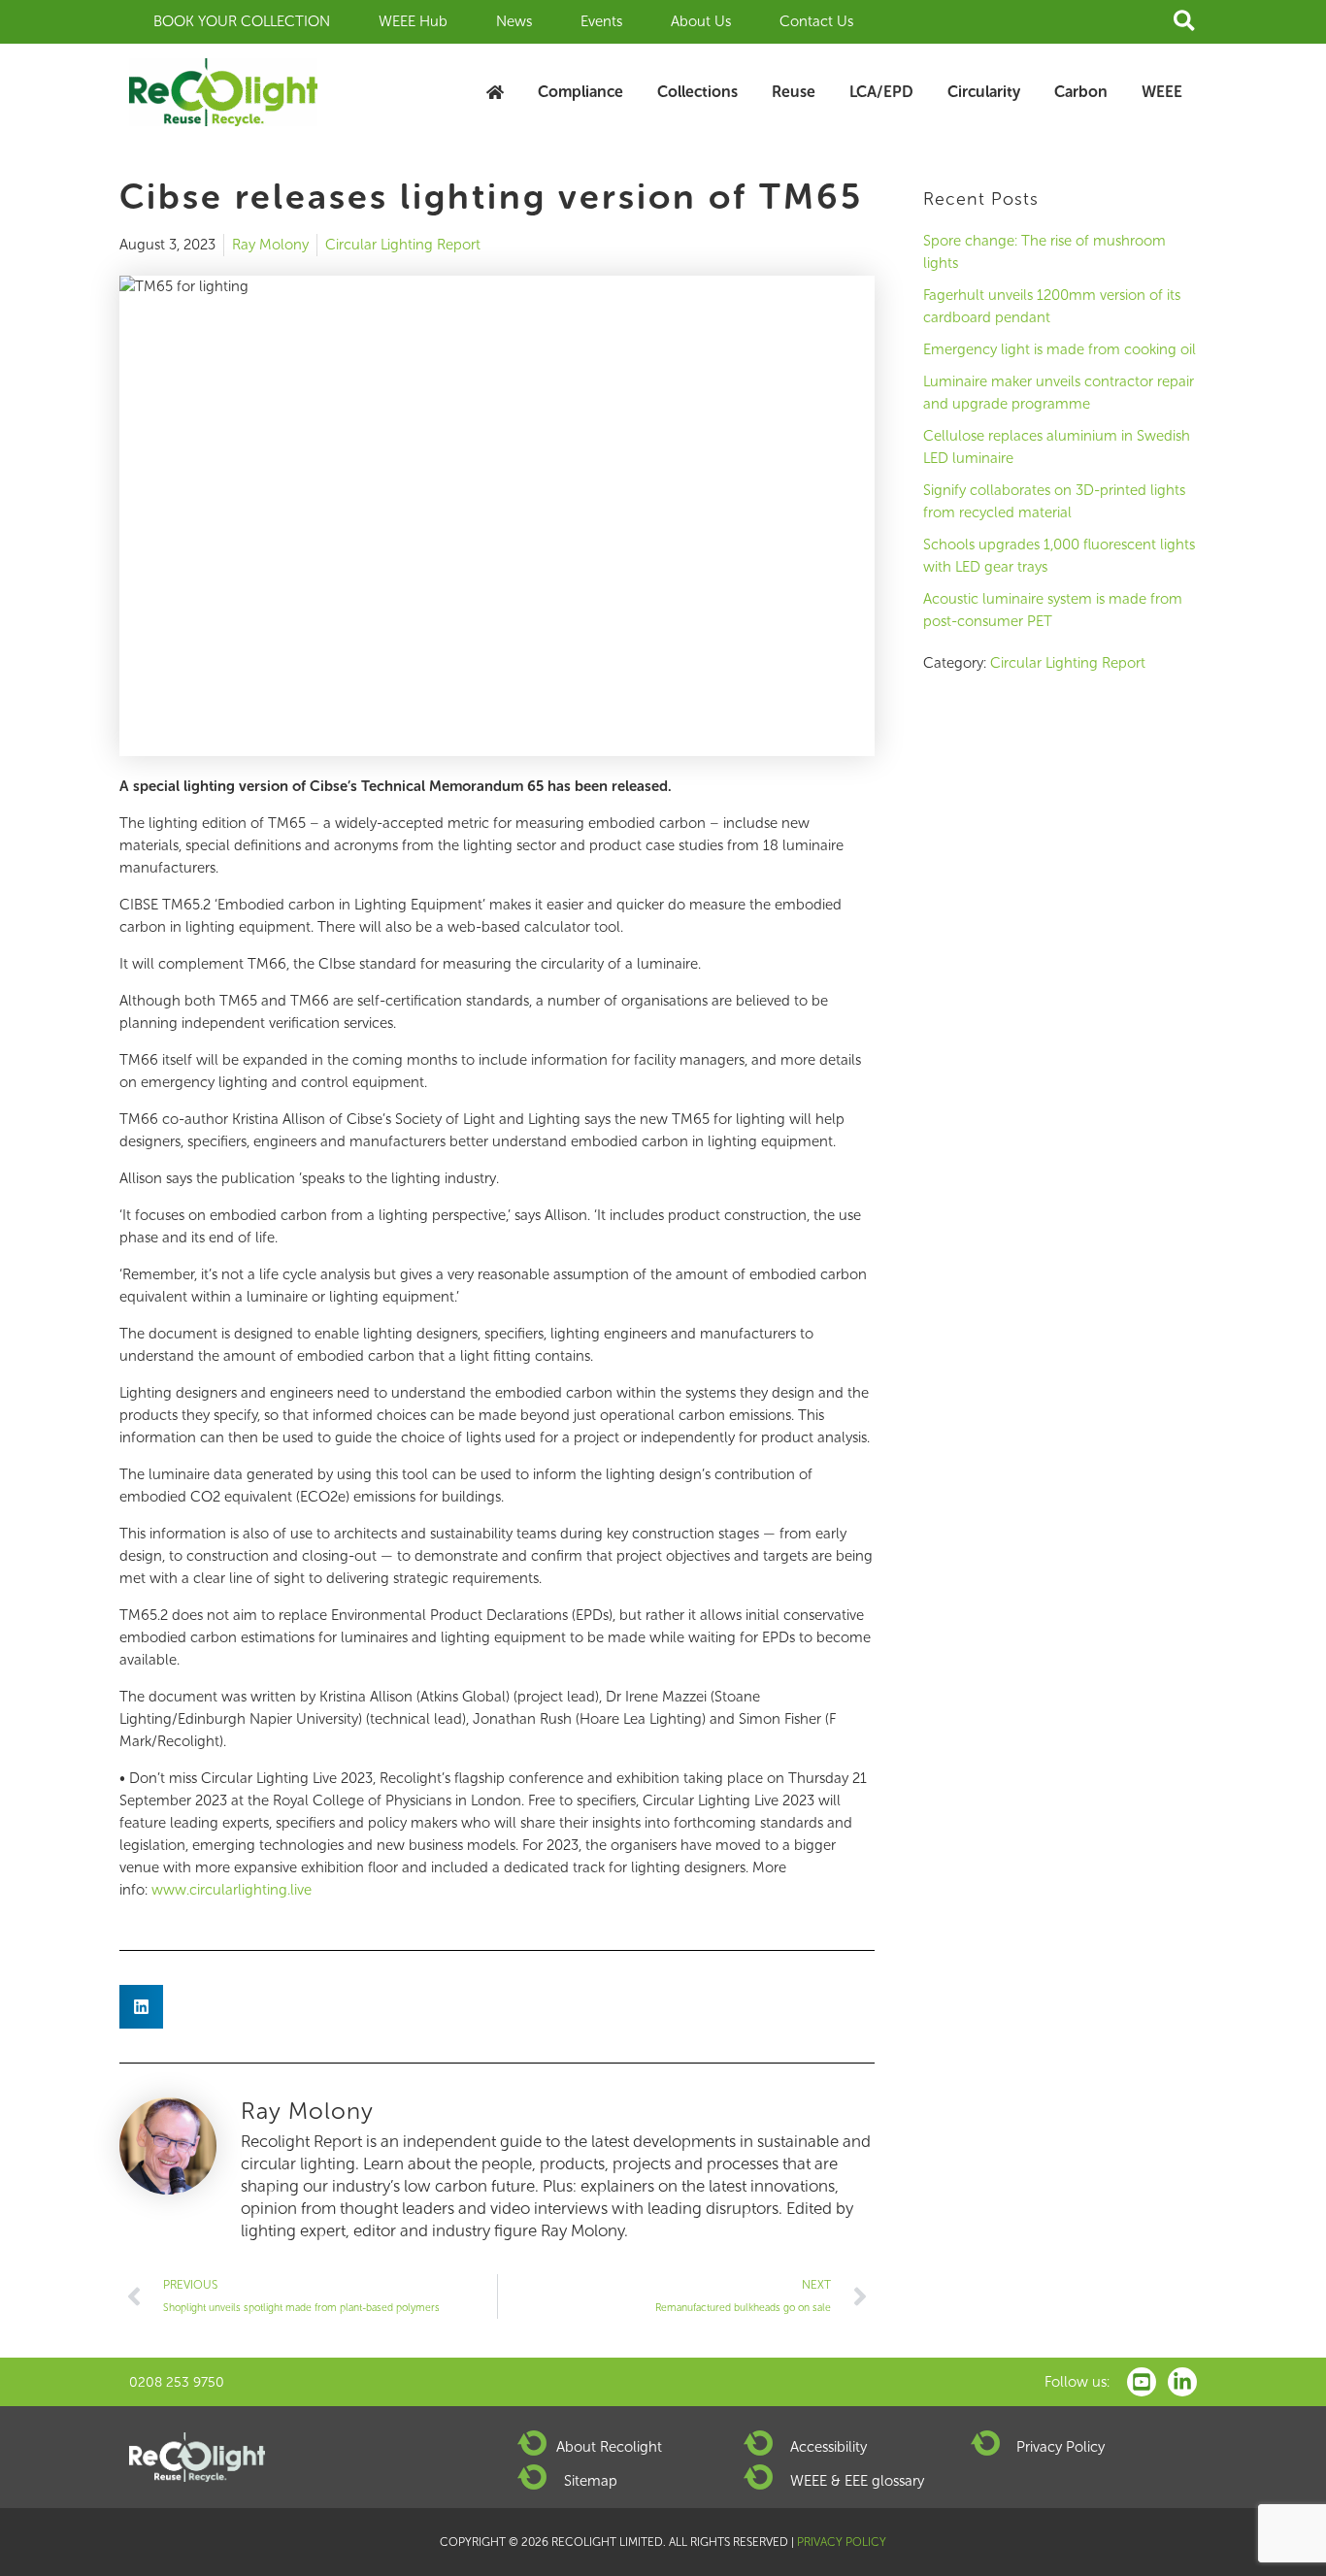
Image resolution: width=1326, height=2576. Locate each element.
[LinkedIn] (1182, 2382)
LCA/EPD (881, 92)
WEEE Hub (413, 21)
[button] (1185, 22)
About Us (701, 21)
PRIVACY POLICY (842, 2542)
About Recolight (609, 2447)
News (514, 21)
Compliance (580, 92)
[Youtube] (1142, 2382)
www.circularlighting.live (232, 1890)
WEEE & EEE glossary (857, 2481)
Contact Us (816, 21)
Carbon (1081, 92)
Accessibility (829, 2447)
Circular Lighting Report (403, 245)
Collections (697, 92)
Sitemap (591, 2481)
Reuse (794, 92)
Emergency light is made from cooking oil (1060, 349)
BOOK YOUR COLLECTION (242, 21)
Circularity (984, 92)
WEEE (1162, 92)
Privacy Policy (1061, 2447)
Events (601, 21)
